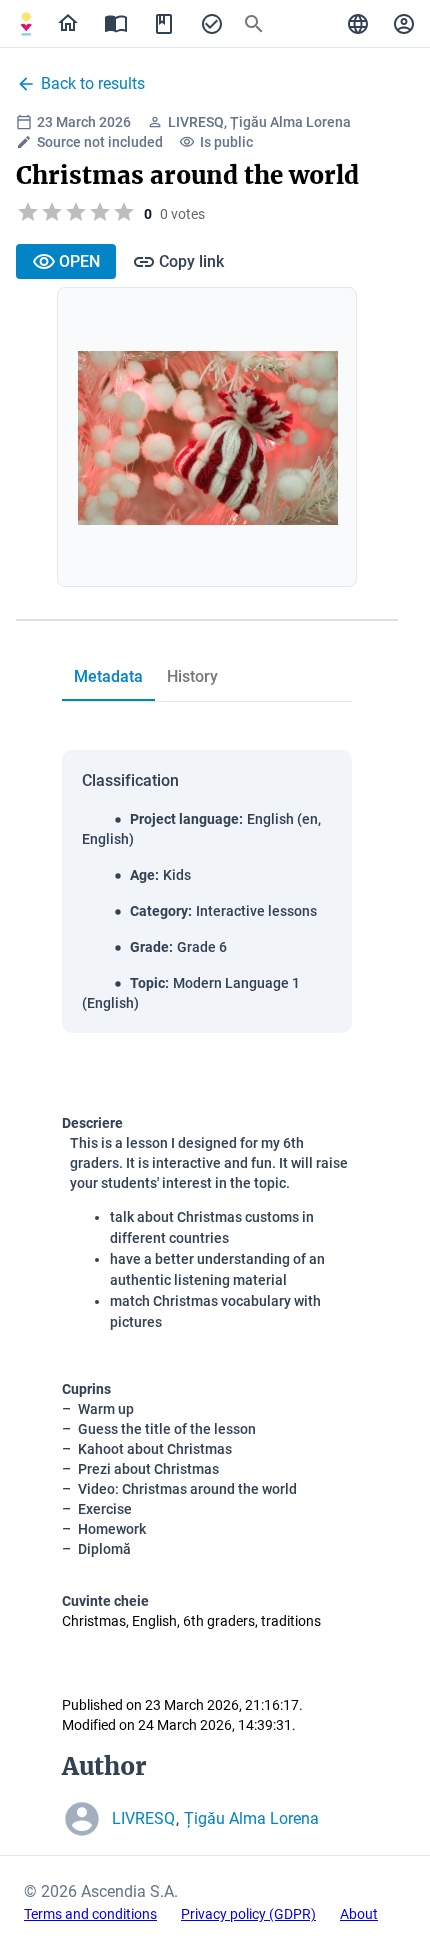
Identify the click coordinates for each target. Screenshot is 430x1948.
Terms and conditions (90, 1914)
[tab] (26, 24)
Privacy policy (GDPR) (248, 1914)
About (359, 1914)
